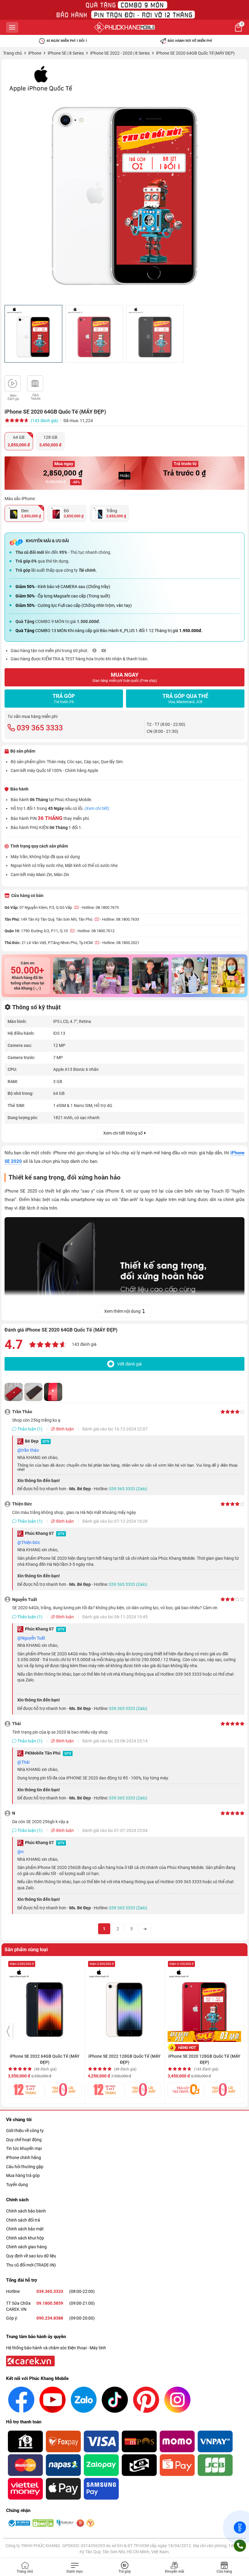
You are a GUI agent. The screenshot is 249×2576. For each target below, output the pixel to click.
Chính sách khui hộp (25, 2238)
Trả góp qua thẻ (185, 698)
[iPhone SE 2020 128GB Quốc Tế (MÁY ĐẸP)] (204, 2002)
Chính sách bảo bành (26, 2211)
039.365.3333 (50, 2291)
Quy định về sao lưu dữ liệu (31, 2256)
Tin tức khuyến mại (24, 2148)
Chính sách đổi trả (23, 2220)
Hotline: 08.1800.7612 (96, 931)
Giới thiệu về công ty (25, 2131)
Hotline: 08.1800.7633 (121, 919)
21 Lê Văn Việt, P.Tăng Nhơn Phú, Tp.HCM (58, 943)
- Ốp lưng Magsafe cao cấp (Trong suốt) (63, 596)
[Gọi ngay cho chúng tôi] (240, 2546)
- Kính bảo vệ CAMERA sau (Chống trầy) (63, 587)
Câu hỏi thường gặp (25, 2167)
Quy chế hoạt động (24, 2140)
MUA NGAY (125, 677)
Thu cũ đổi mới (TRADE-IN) (31, 2265)
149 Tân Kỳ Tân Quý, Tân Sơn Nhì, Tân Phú (57, 919)
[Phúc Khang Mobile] (124, 27)
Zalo (240, 2527)
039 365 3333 (40, 728)
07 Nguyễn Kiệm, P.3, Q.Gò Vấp (46, 907)
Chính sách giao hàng (26, 2247)
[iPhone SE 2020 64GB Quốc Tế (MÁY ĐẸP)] (124, 182)
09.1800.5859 (50, 2303)
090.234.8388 (50, 2318)
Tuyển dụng (17, 2185)
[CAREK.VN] (30, 2361)
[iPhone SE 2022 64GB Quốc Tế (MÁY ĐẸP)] (45, 2002)
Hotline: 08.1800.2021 (121, 943)
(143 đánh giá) (44, 421)
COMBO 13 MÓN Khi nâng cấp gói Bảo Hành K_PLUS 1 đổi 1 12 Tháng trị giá (109, 631)
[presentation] (9, 2031)
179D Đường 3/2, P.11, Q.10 (45, 931)
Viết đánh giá (130, 1364)
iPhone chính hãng (24, 2158)
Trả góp (64, 698)
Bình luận (65, 1429)
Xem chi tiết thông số (123, 1133)
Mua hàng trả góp (23, 2175)
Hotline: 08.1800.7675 (100, 907)
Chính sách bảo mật (25, 2229)
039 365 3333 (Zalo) (128, 1489)
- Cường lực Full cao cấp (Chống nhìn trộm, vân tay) (74, 605)
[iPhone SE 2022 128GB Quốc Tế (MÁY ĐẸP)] (124, 2002)
